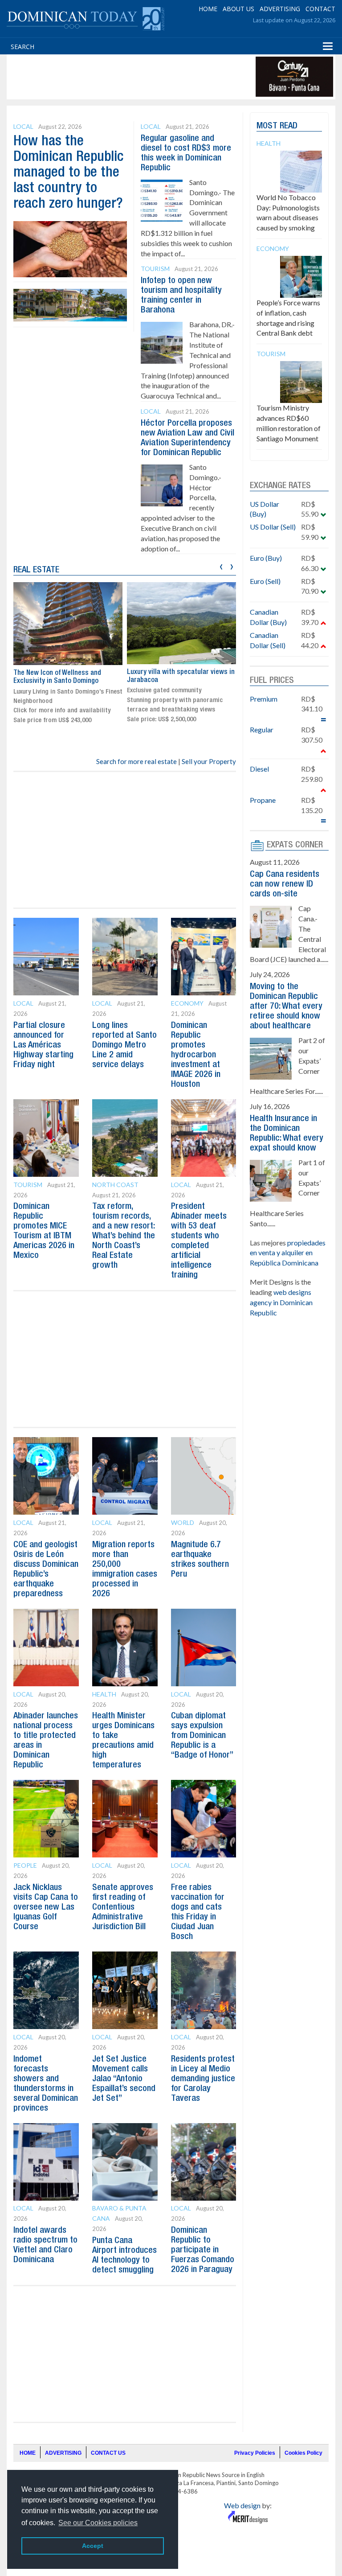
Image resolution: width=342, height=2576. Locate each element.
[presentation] (221, 565)
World (183, 1522)
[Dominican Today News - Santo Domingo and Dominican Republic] (85, 18)
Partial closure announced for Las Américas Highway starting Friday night (43, 1045)
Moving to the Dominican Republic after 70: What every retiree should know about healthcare (286, 1007)
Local (23, 126)
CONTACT (320, 9)
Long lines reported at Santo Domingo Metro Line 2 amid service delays (124, 1045)
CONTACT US (108, 2453)
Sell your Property (209, 761)
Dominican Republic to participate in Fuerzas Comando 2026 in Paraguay (203, 2250)
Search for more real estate (136, 761)
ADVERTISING (280, 9)
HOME (208, 9)
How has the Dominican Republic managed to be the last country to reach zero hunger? (69, 173)
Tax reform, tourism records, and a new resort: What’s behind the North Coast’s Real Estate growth (124, 1236)
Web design (242, 2505)
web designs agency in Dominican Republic (281, 1302)
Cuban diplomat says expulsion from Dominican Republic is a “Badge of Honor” (202, 1736)
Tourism (155, 269)
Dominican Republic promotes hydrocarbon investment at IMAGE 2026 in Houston (196, 1055)
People (25, 1865)
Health (104, 1694)
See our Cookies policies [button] (98, 2523)
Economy (187, 1003)
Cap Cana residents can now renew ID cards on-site (285, 884)
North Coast (115, 1185)
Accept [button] (93, 2546)
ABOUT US (238, 9)
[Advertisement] (171, 77)
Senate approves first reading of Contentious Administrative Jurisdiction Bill (123, 1907)
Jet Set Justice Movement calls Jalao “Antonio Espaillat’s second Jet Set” (124, 2079)
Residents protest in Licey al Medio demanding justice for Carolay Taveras (203, 2079)
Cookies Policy (303, 2453)
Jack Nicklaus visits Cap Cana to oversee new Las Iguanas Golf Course (46, 1907)
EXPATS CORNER (295, 845)
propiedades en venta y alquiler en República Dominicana (288, 1253)
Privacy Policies (255, 2453)
